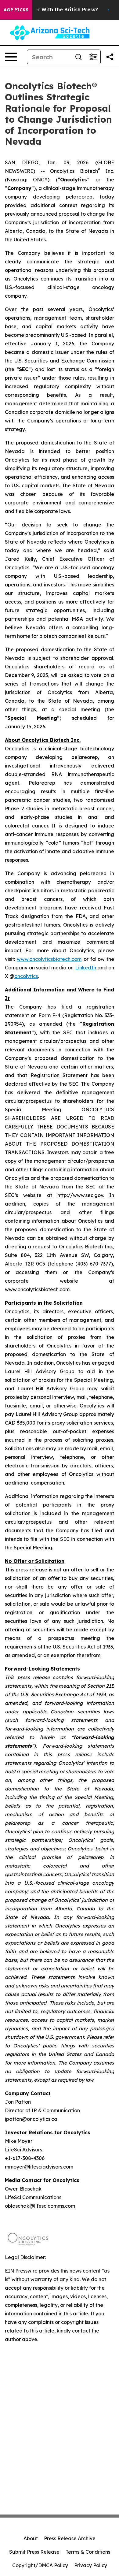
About (31, 2538)
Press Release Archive (70, 2538)
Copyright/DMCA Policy (40, 2565)
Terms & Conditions (88, 2552)
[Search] (78, 57)
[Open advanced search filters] (93, 57)
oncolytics (26, 976)
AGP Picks (16, 10)
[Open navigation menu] (11, 57)
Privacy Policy (91, 2565)
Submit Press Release (34, 2552)
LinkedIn (86, 968)
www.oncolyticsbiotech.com (49, 959)
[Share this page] (110, 57)
